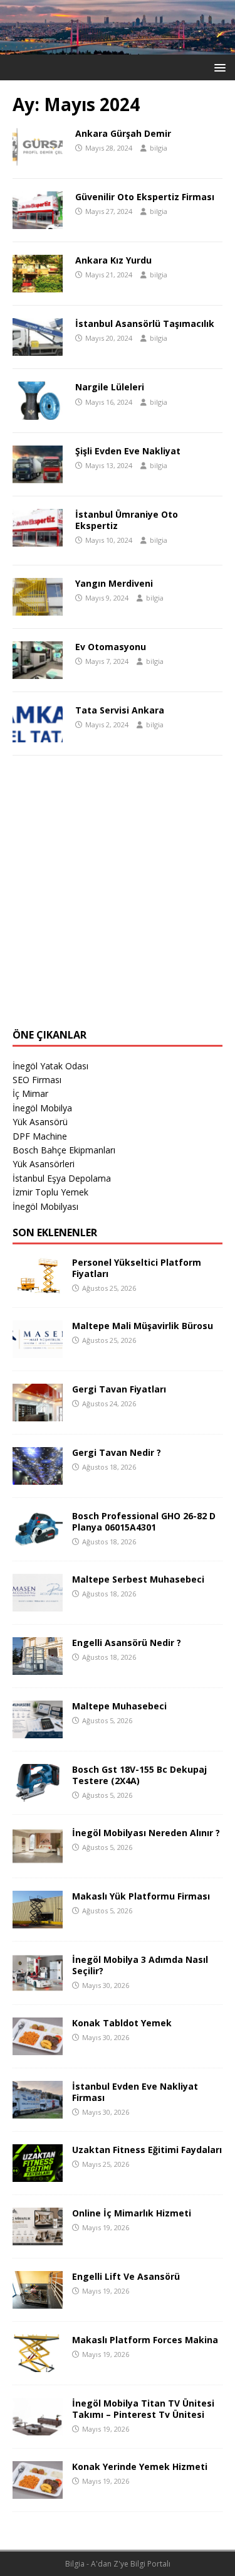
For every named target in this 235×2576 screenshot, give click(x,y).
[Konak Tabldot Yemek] (38, 2047)
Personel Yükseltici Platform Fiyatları (137, 1268)
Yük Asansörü (40, 1122)
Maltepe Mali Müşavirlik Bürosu (143, 1326)
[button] (218, 67)
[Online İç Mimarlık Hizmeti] (38, 2237)
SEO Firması (37, 1080)
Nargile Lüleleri (110, 387)
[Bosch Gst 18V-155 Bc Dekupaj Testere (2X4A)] (38, 1794)
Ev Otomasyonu (111, 647)
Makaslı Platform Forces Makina (145, 2340)
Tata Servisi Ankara (120, 710)
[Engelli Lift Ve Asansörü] (38, 2301)
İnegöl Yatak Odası (50, 1066)
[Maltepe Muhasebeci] (38, 1730)
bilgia (159, 148)
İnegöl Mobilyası (45, 1206)
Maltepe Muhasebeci (119, 1706)
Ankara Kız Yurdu (113, 260)
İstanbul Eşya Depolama (62, 1178)
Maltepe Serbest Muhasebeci (138, 1579)
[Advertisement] (118, 898)
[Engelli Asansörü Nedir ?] (38, 1667)
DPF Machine (40, 1136)
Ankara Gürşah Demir (123, 133)
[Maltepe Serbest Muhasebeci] (38, 1604)
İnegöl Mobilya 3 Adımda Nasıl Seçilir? (140, 1965)
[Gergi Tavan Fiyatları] (38, 1414)
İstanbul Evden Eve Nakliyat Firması (135, 2092)
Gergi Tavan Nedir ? (117, 1452)
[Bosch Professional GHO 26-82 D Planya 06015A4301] (38, 1540)
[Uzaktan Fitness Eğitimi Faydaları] (38, 2174)
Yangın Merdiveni (114, 583)
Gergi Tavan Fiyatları (119, 1389)
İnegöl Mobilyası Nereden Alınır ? (146, 1833)
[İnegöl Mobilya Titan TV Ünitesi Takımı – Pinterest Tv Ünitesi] (38, 2428)
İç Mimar (30, 1093)
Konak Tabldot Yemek (122, 2023)
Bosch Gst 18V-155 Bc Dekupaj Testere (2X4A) (139, 1775)
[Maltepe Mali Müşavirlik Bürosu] (38, 1350)
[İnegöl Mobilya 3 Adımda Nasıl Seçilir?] (38, 1984)
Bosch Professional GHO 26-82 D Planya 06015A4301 (144, 1521)
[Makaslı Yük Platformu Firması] (38, 1921)
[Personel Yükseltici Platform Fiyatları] (38, 1287)
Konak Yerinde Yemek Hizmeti (140, 2466)
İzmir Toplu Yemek (50, 1192)
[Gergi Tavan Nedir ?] (38, 1477)
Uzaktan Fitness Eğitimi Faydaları (147, 2150)
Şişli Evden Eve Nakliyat (128, 451)
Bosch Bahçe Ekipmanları (64, 1150)
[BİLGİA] (118, 47)
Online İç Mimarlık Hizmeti (132, 2213)
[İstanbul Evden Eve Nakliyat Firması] (38, 2111)
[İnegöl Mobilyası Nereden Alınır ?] (38, 1857)
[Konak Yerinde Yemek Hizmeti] (38, 2491)
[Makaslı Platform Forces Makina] (38, 2364)
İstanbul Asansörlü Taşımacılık (145, 323)
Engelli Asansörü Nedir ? (127, 1643)
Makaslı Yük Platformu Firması (141, 1896)
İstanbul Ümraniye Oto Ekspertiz (127, 520)
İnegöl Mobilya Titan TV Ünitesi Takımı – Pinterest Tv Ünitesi (143, 2409)
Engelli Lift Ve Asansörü (126, 2276)
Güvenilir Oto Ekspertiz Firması (145, 197)
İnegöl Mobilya (42, 1108)
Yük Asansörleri (44, 1164)
